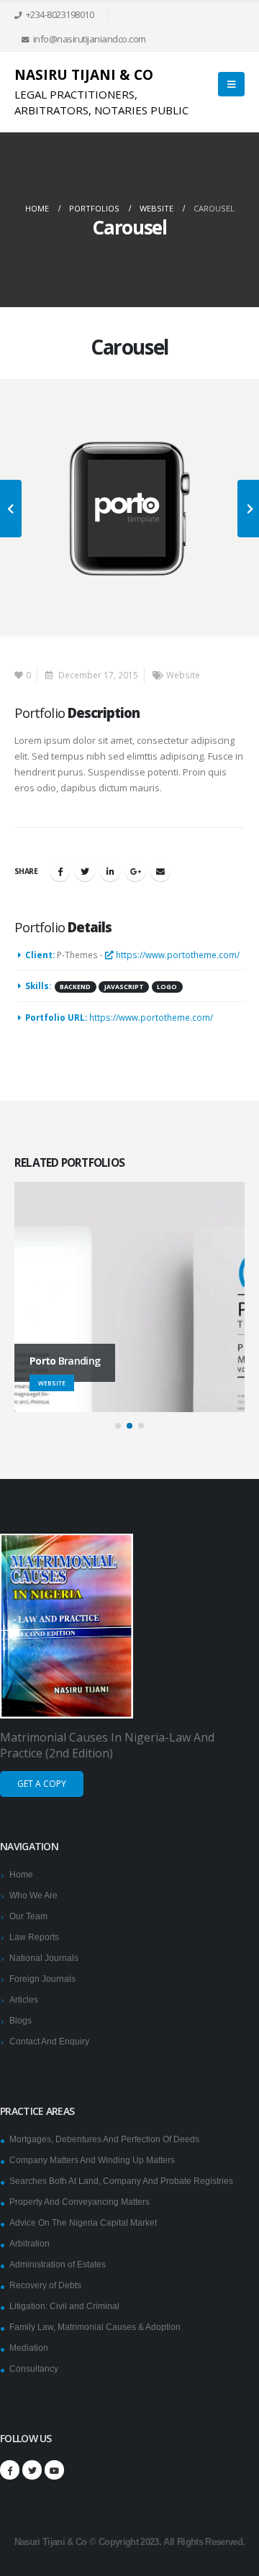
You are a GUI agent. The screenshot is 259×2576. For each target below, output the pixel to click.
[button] (118, 1426)
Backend (75, 987)
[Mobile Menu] (231, 84)
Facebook (60, 871)
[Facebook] (10, 2470)
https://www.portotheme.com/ (177, 955)
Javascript (124, 987)
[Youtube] (54, 2470)
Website (183, 675)
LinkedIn (110, 871)
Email (160, 871)
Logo (167, 987)
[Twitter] (32, 2470)
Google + (135, 871)
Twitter (85, 871)
